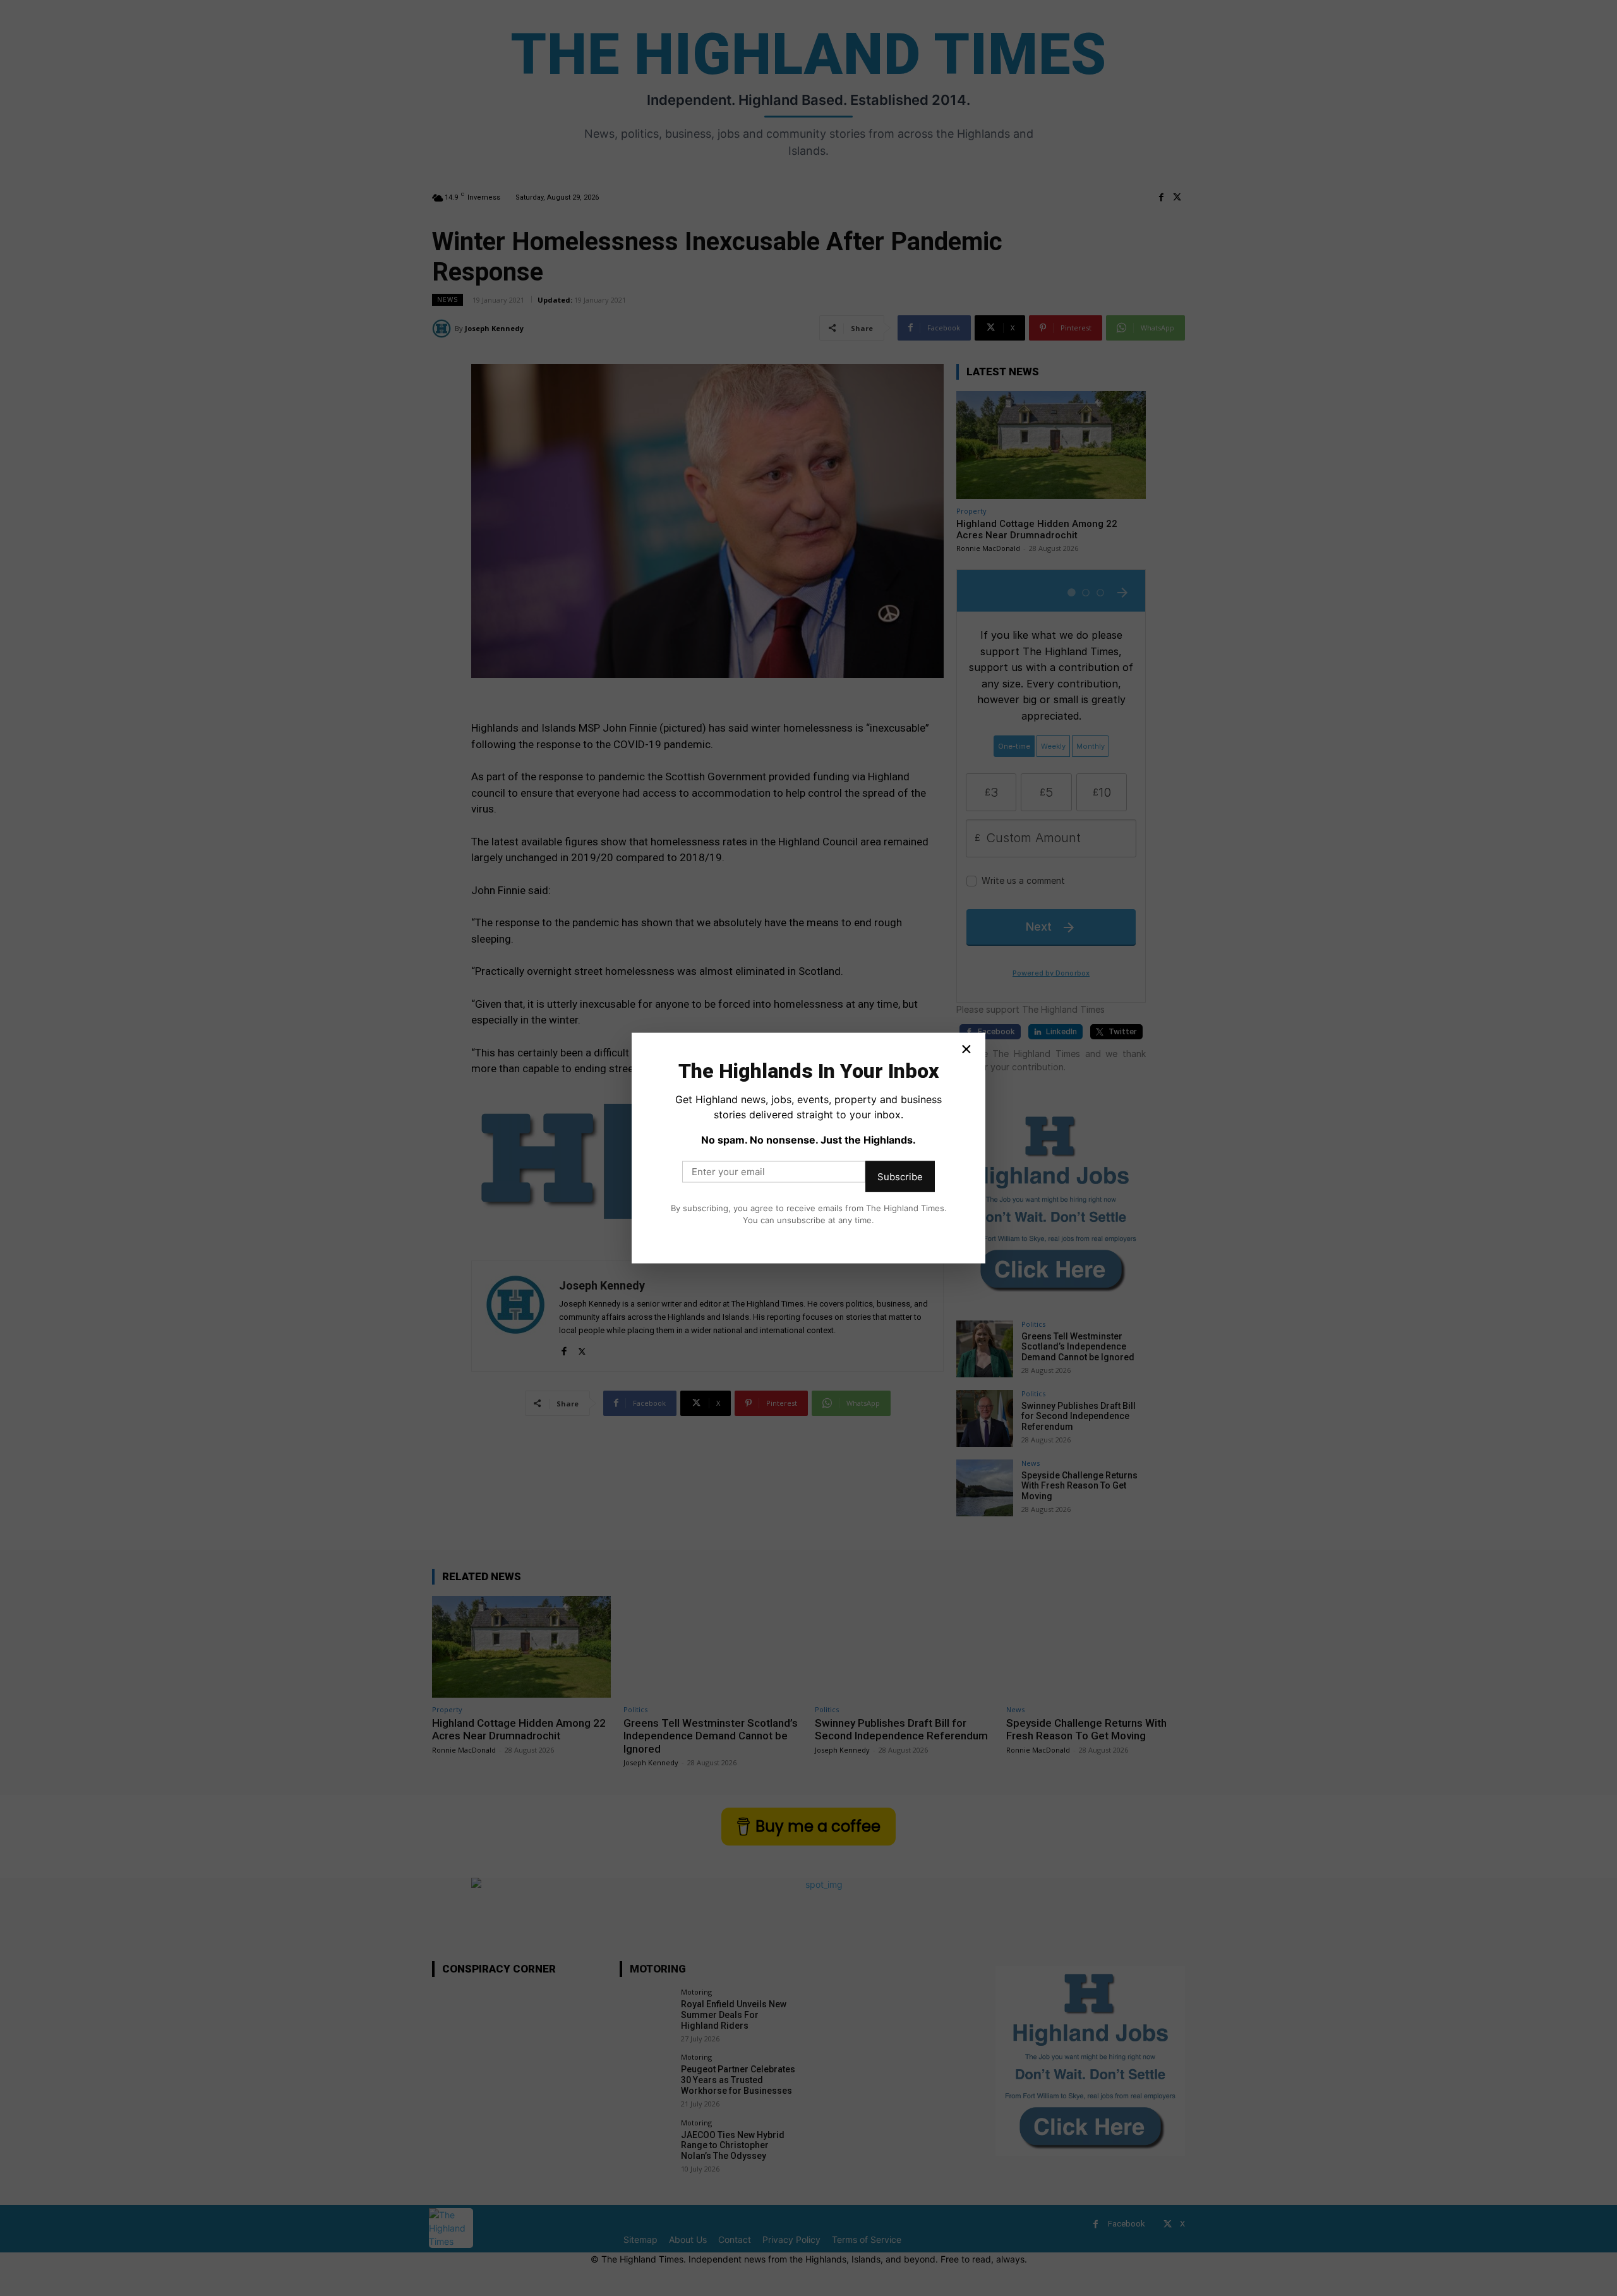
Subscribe (900, 1176)
